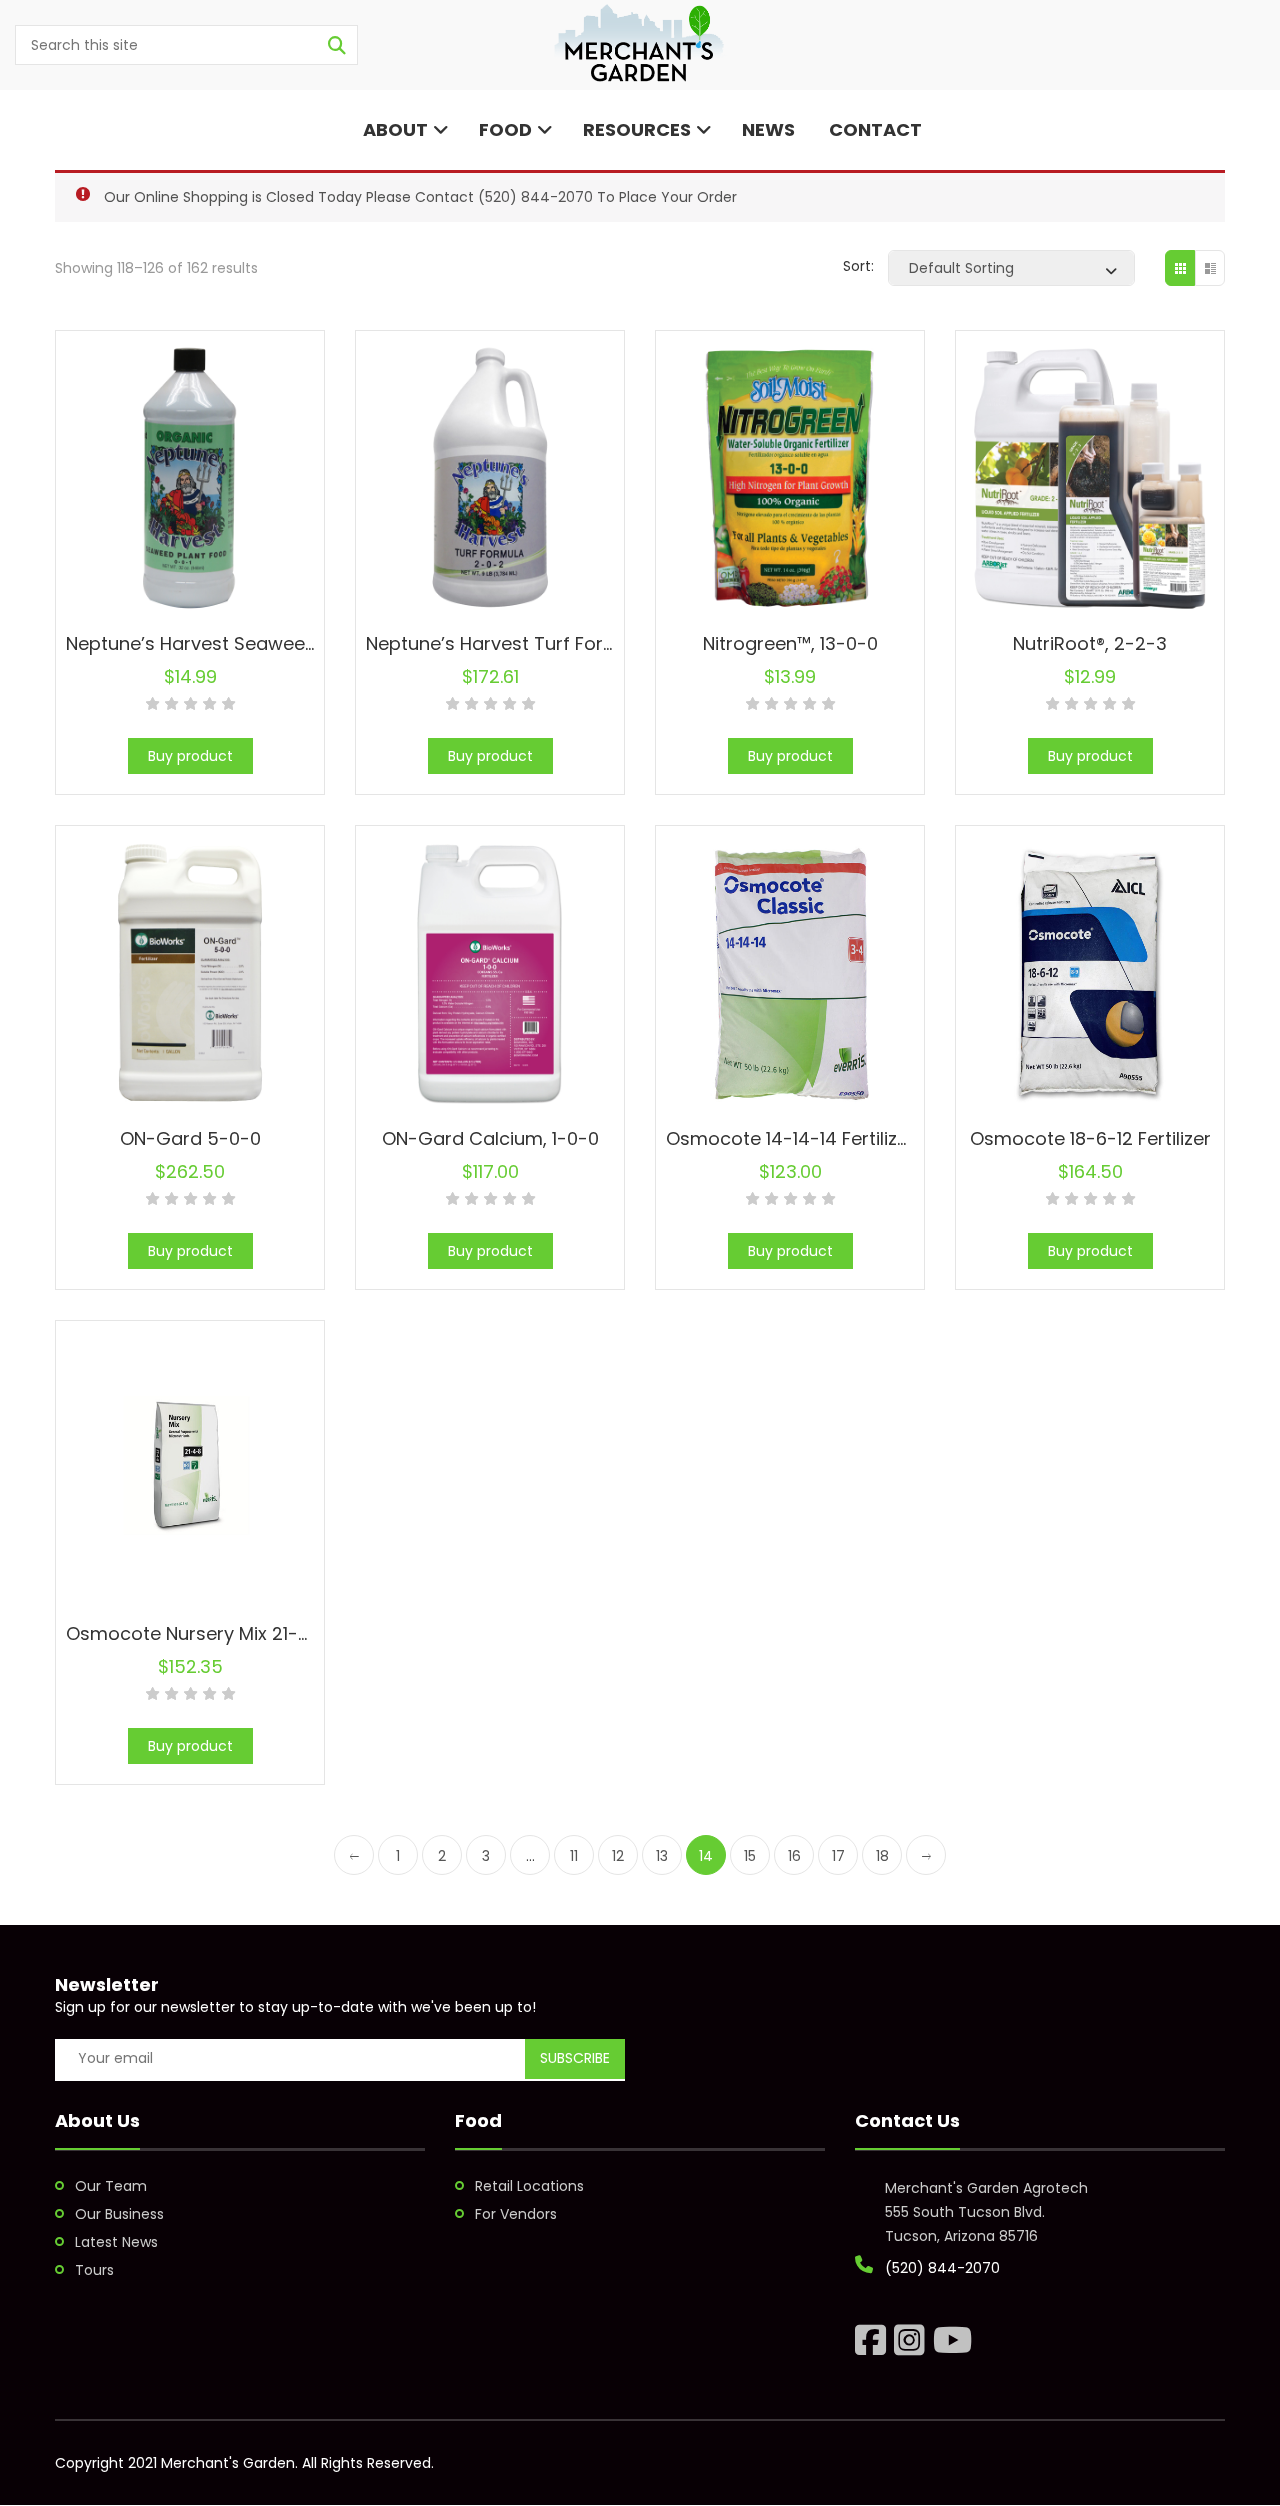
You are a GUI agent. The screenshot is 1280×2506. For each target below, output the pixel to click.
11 (574, 1856)
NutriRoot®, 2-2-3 (1090, 643)
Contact (873, 129)
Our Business (119, 2214)
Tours (94, 2270)
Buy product (190, 756)
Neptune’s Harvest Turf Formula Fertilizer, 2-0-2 (577, 643)
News (768, 129)
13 (662, 1856)
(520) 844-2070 (535, 197)
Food (505, 129)
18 (882, 1856)
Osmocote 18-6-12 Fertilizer (1090, 1138)
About (393, 129)
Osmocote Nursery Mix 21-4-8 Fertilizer (237, 1633)
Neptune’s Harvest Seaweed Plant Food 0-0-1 (267, 643)
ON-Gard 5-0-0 (190, 1138)
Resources (637, 129)
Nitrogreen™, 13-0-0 (790, 643)
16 (794, 1856)
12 (618, 1856)
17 (838, 1856)
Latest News (116, 2242)
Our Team (111, 2186)
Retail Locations (529, 2186)
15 (750, 1856)
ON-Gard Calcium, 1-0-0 (490, 1138)
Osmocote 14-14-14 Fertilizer (790, 1138)
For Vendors (516, 2214)
